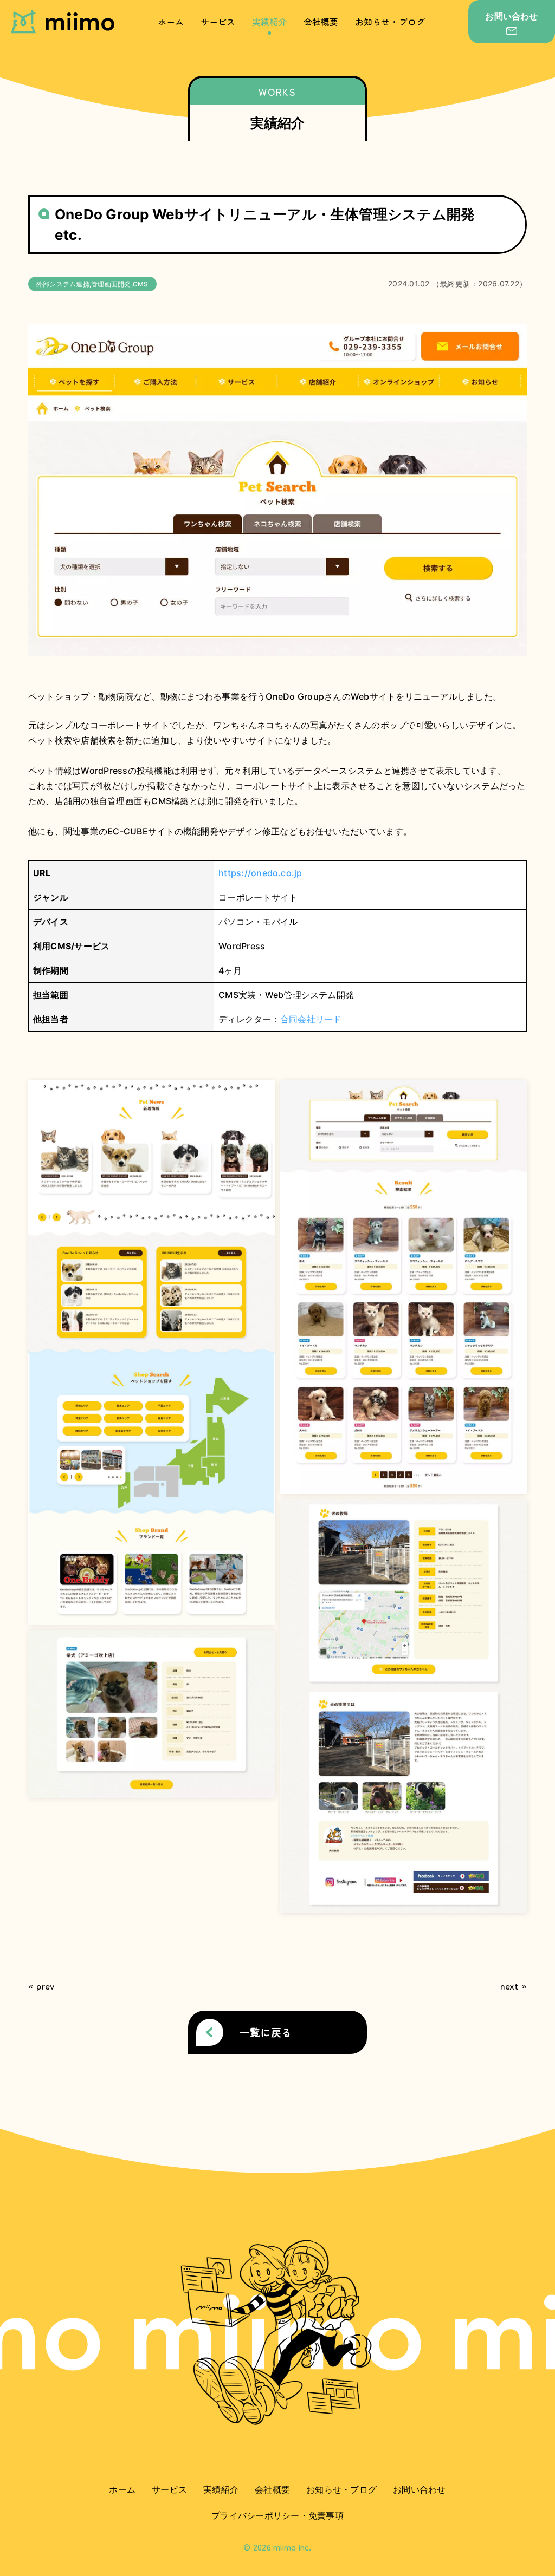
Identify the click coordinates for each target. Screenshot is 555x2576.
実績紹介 (270, 22)
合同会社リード (311, 1019)
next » (514, 1986)
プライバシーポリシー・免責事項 (277, 2515)
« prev (41, 1986)
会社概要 (321, 22)
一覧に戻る (266, 2032)
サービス (218, 22)
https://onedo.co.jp (260, 873)
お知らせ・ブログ (390, 22)
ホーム (171, 22)
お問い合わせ (419, 2489)
